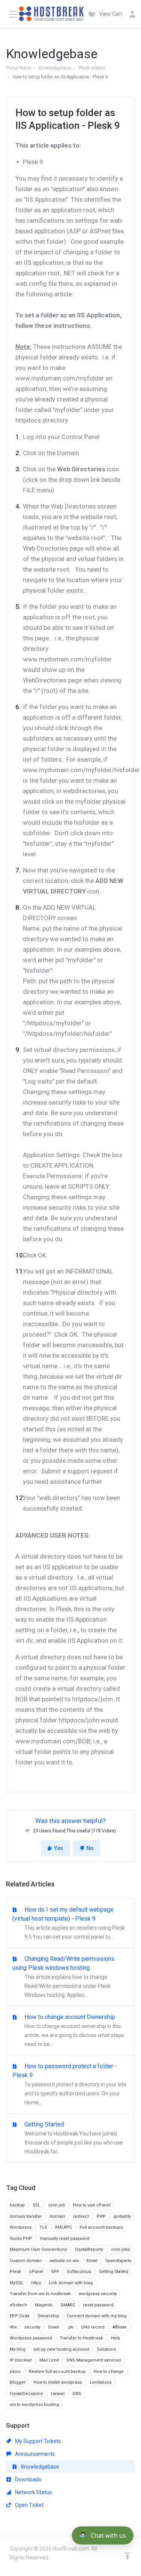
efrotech (18, 2305)
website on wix (64, 2261)
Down (54, 2327)
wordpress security (98, 2294)
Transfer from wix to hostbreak (40, 2294)
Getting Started (73, 2138)
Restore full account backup (57, 2372)
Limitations (101, 2382)
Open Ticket (29, 2505)
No (90, 1848)
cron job (57, 2205)
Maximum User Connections (38, 2249)
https (36, 2283)
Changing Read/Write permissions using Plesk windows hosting (64, 1977)
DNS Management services (94, 2360)
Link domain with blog (71, 2283)
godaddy (122, 2216)
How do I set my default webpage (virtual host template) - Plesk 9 (69, 1923)
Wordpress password (31, 2338)
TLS (43, 2227)
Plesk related (92, 68)
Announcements (34, 2454)
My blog (18, 2349)
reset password (98, 2305)
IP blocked (21, 2360)
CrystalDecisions (26, 2394)
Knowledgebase (55, 68)
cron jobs (121, 2249)
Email (92, 2261)
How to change (109, 2372)
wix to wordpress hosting (34, 2405)
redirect (81, 2216)
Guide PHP (21, 2239)
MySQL (17, 2283)
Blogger (18, 2382)
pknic (15, 2372)
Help (116, 2338)
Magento (44, 2305)
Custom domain (26, 2261)
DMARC (68, 2305)
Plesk (15, 2272)
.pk (70, 2327)
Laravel (58, 2394)
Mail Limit (49, 2360)
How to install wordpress (58, 2382)
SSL (36, 2205)
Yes (59, 1848)
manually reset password (65, 2239)
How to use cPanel (92, 2205)
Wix (13, 2327)
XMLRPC (63, 2227)
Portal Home (19, 68)
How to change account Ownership (74, 2030)
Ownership (48, 2316)
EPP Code (20, 2316)
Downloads (28, 2479)
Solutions (106, 2349)
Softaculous (79, 2272)
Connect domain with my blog (97, 2316)
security (32, 2327)
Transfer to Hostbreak (81, 2338)
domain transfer (26, 2216)
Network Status (33, 2492)
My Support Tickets (37, 2441)
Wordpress (21, 2227)
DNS (77, 2394)
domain (57, 2216)
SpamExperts (118, 2261)
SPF (55, 2272)
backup (17, 2205)
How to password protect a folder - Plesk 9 (69, 2084)
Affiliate (120, 2327)
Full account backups (101, 2227)
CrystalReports (89, 2249)
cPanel (36, 2272)
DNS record (93, 2327)
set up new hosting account (61, 2349)
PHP (101, 2216)
